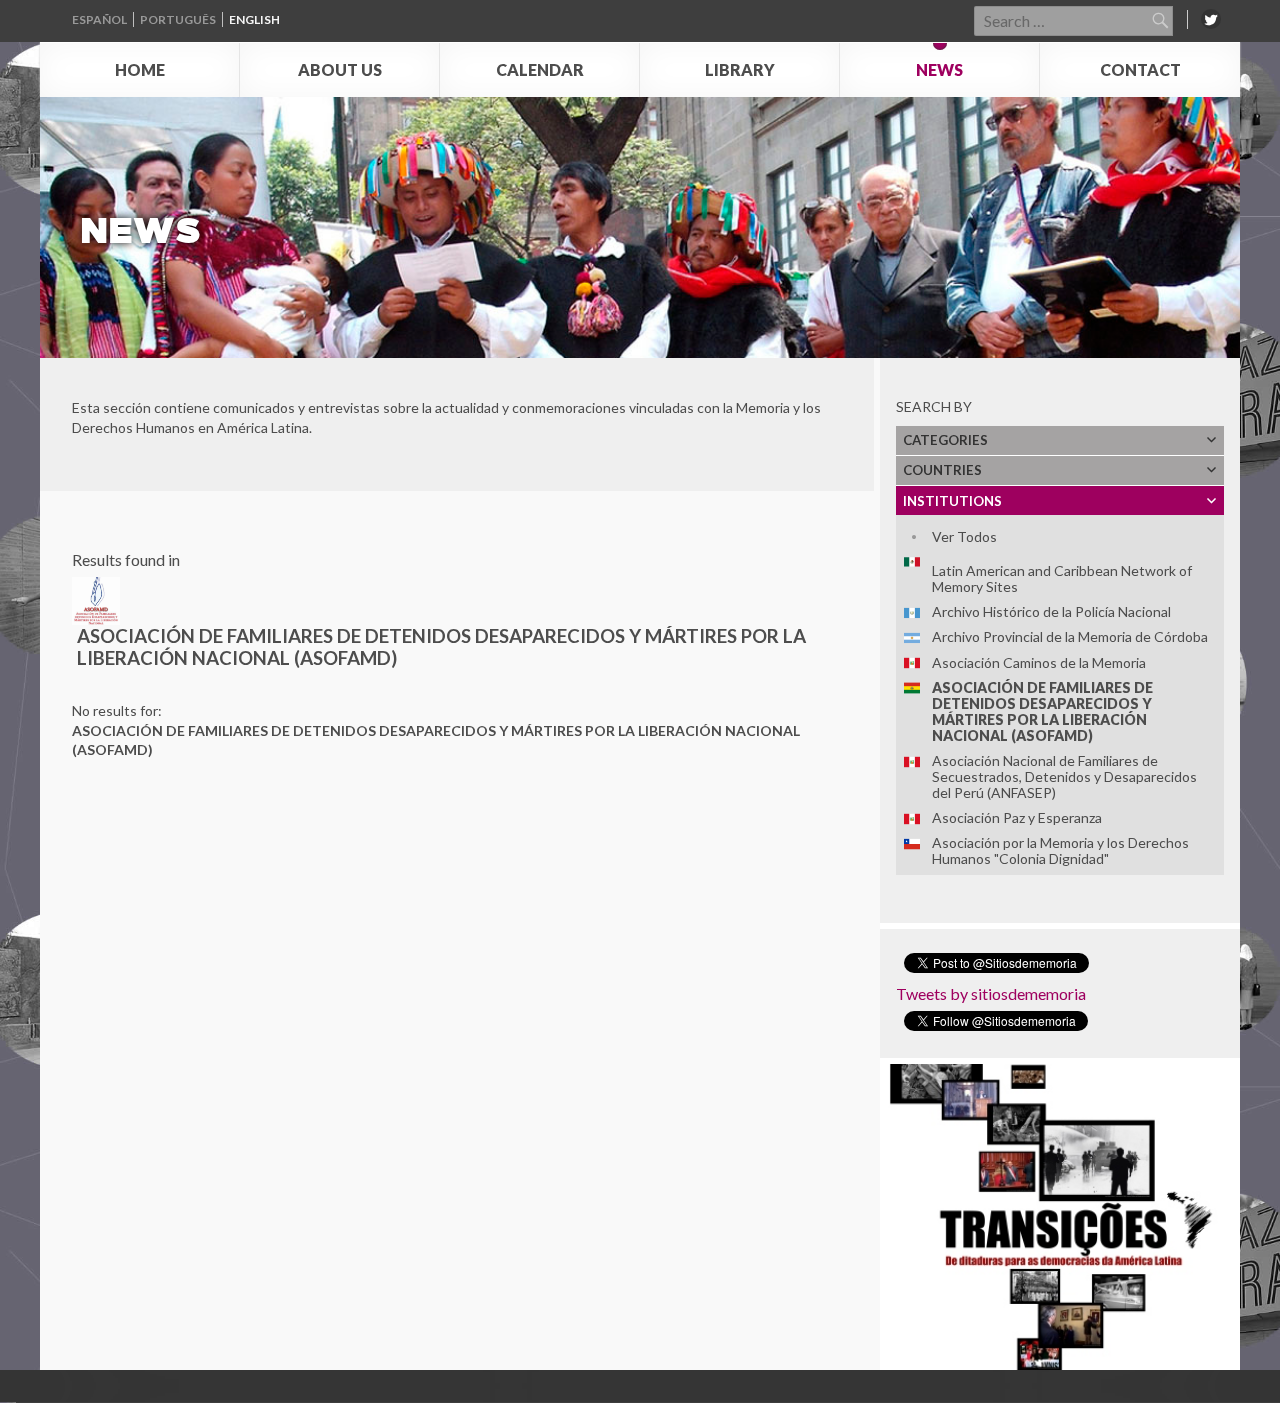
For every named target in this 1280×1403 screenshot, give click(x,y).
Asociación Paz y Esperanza (1017, 817)
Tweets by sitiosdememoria (991, 993)
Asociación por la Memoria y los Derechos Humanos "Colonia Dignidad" (1060, 850)
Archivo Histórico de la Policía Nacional (1051, 611)
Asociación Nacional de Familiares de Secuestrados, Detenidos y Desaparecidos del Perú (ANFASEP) (1064, 776)
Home (140, 69)
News (939, 69)
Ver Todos (964, 536)
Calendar (540, 69)
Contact (1140, 69)
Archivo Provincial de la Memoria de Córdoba (1070, 636)
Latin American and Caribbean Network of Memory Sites (1062, 578)
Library (740, 69)
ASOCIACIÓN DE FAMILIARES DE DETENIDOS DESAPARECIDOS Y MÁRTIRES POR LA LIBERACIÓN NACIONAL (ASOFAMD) (1042, 711)
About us (340, 69)
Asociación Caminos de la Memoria (1039, 662)
